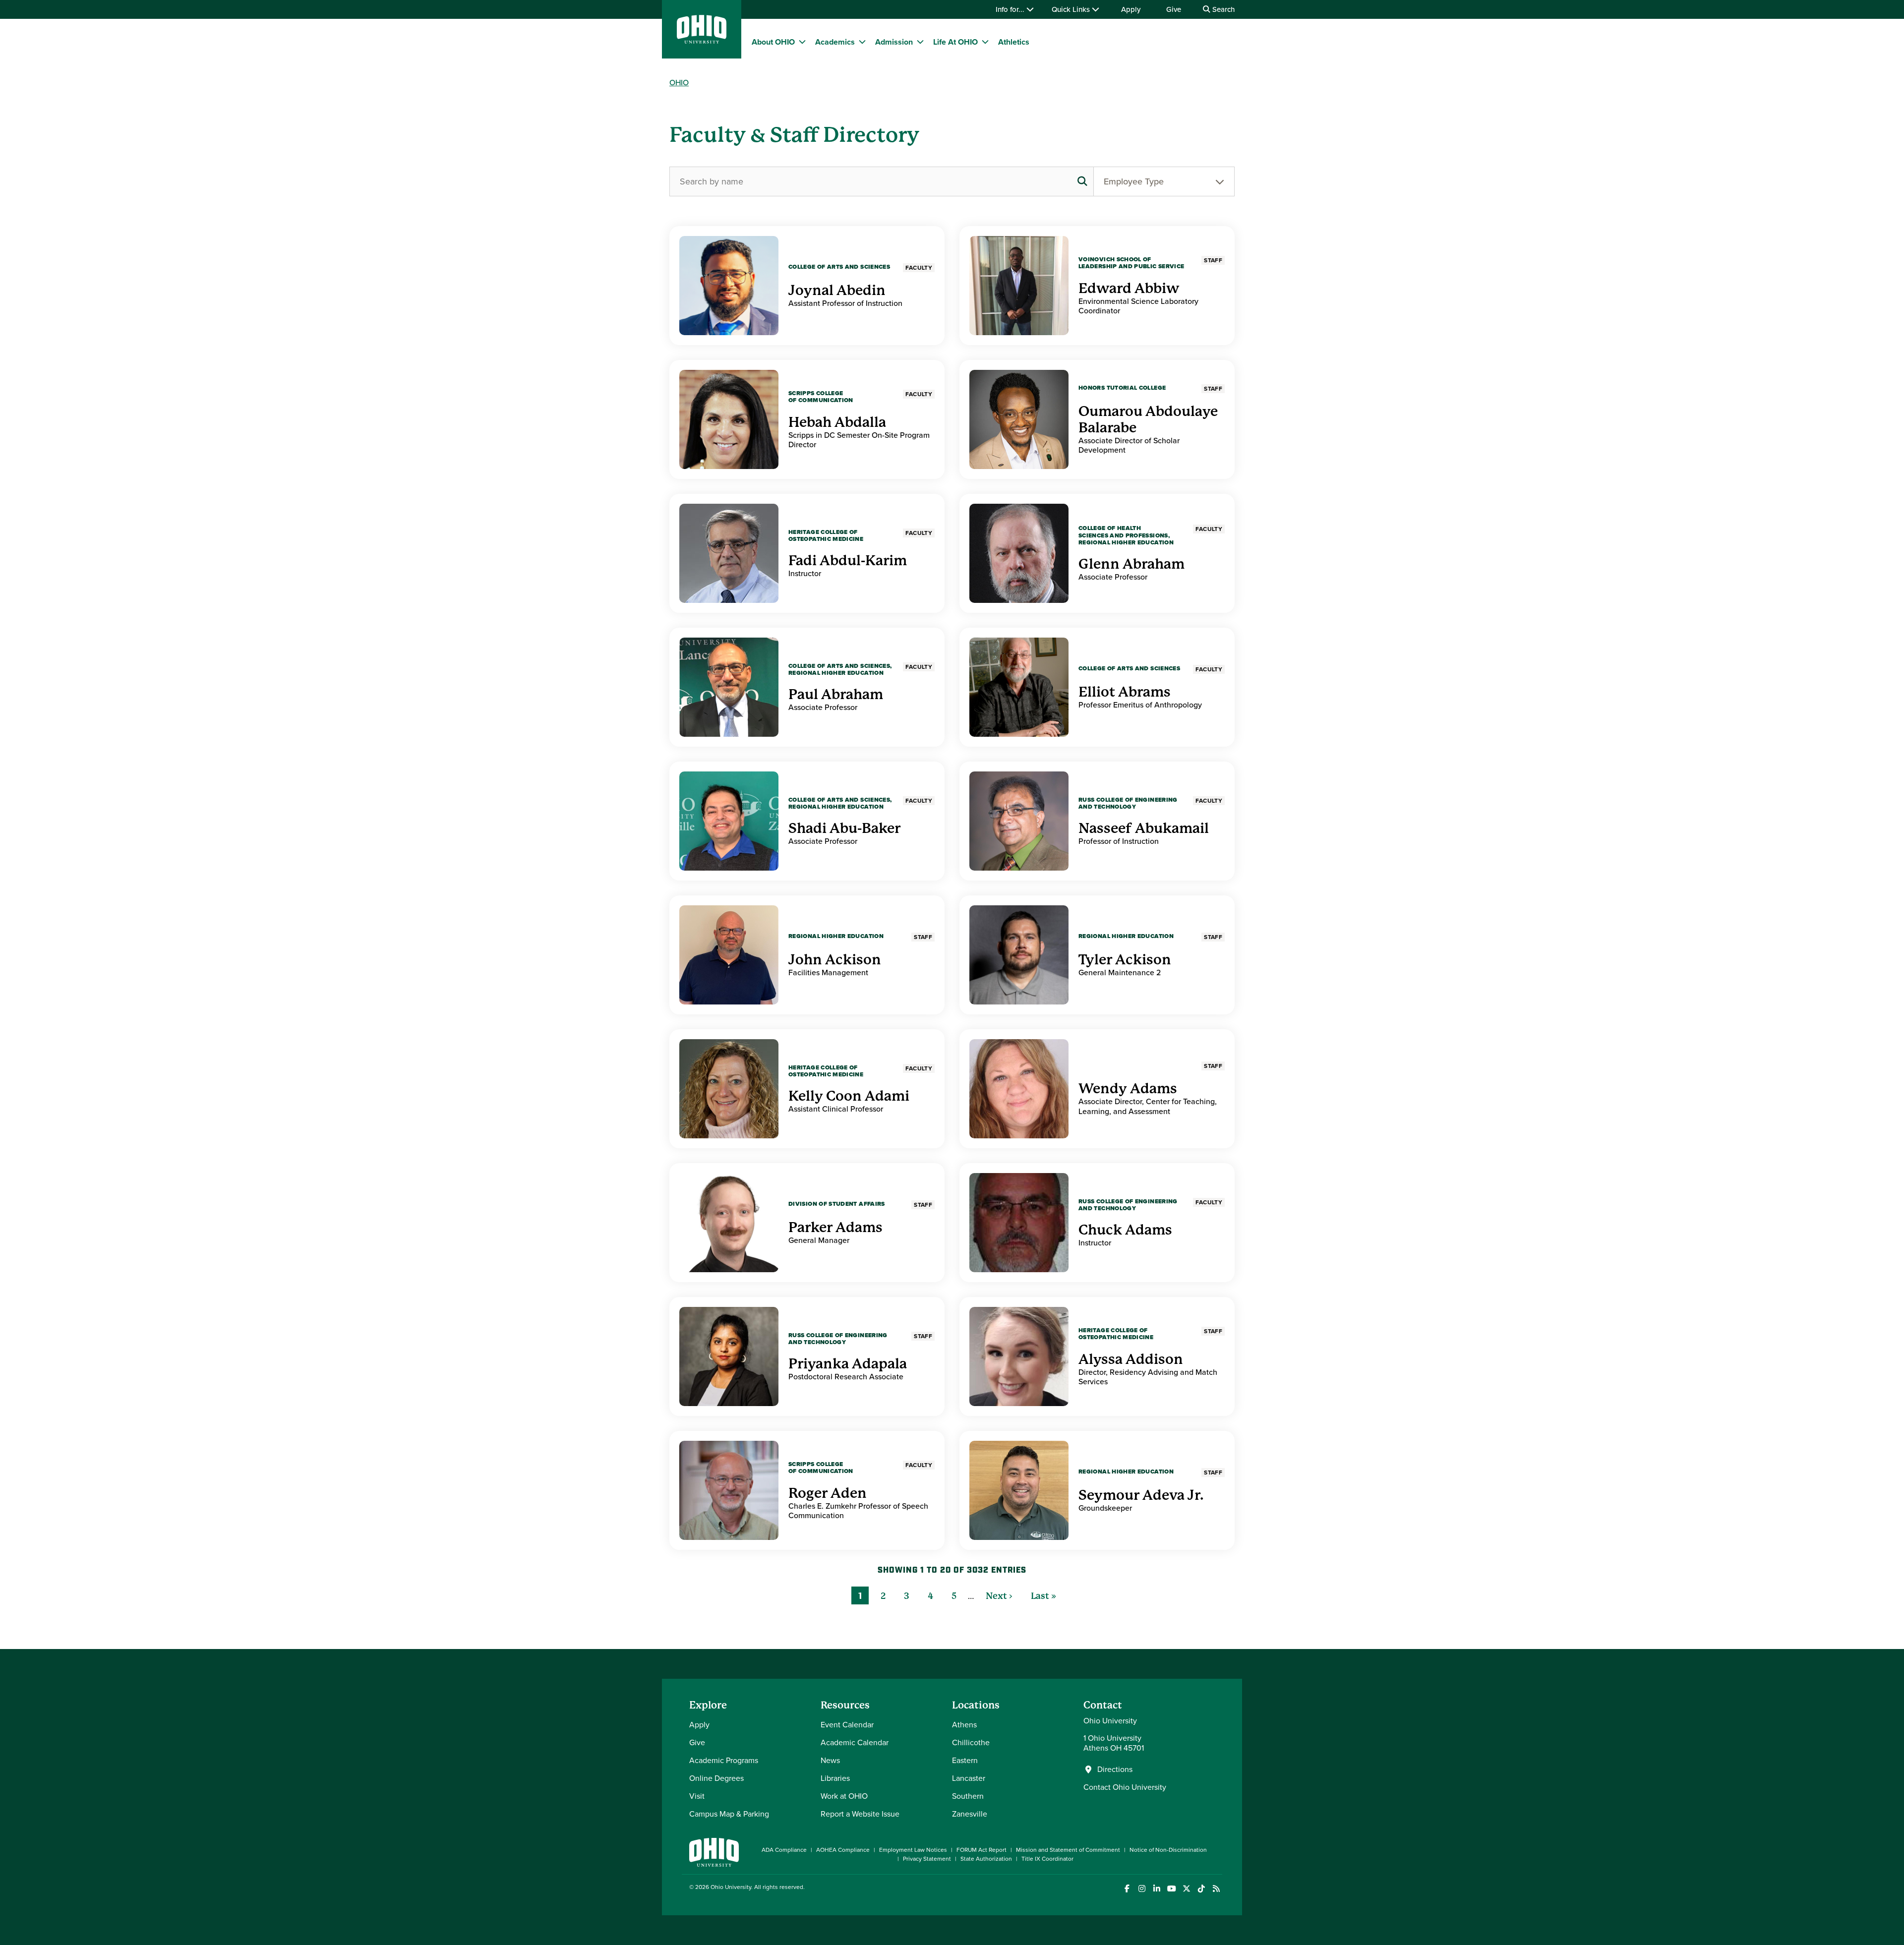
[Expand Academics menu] (862, 42)
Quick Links (1072, 9)
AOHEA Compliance (843, 1850)
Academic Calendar (855, 1742)
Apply (1131, 9)
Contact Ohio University (1125, 1787)
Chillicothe (971, 1742)
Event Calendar (847, 1725)
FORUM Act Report (982, 1850)
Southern (968, 1796)
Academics (835, 42)
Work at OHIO (844, 1796)
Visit (697, 1796)
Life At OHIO (955, 42)
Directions (1115, 1769)
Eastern (965, 1760)
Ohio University (731, 1887)
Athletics (1014, 42)
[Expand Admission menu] (920, 42)
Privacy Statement (927, 1859)
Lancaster (969, 1778)
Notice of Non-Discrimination (1168, 1850)
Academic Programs (724, 1760)
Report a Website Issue (860, 1814)
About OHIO (773, 42)
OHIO (679, 83)
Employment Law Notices (913, 1850)
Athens (964, 1725)
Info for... (1011, 9)
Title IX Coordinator (1047, 1859)
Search (1222, 9)
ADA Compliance (784, 1850)
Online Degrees (716, 1778)
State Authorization (986, 1859)
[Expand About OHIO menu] (802, 42)
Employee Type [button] (1134, 181)
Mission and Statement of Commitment (1068, 1850)
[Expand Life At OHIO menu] (985, 42)
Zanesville (970, 1814)
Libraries (835, 1778)
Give (1174, 9)
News (830, 1760)
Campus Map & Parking (729, 1814)
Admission (894, 42)
